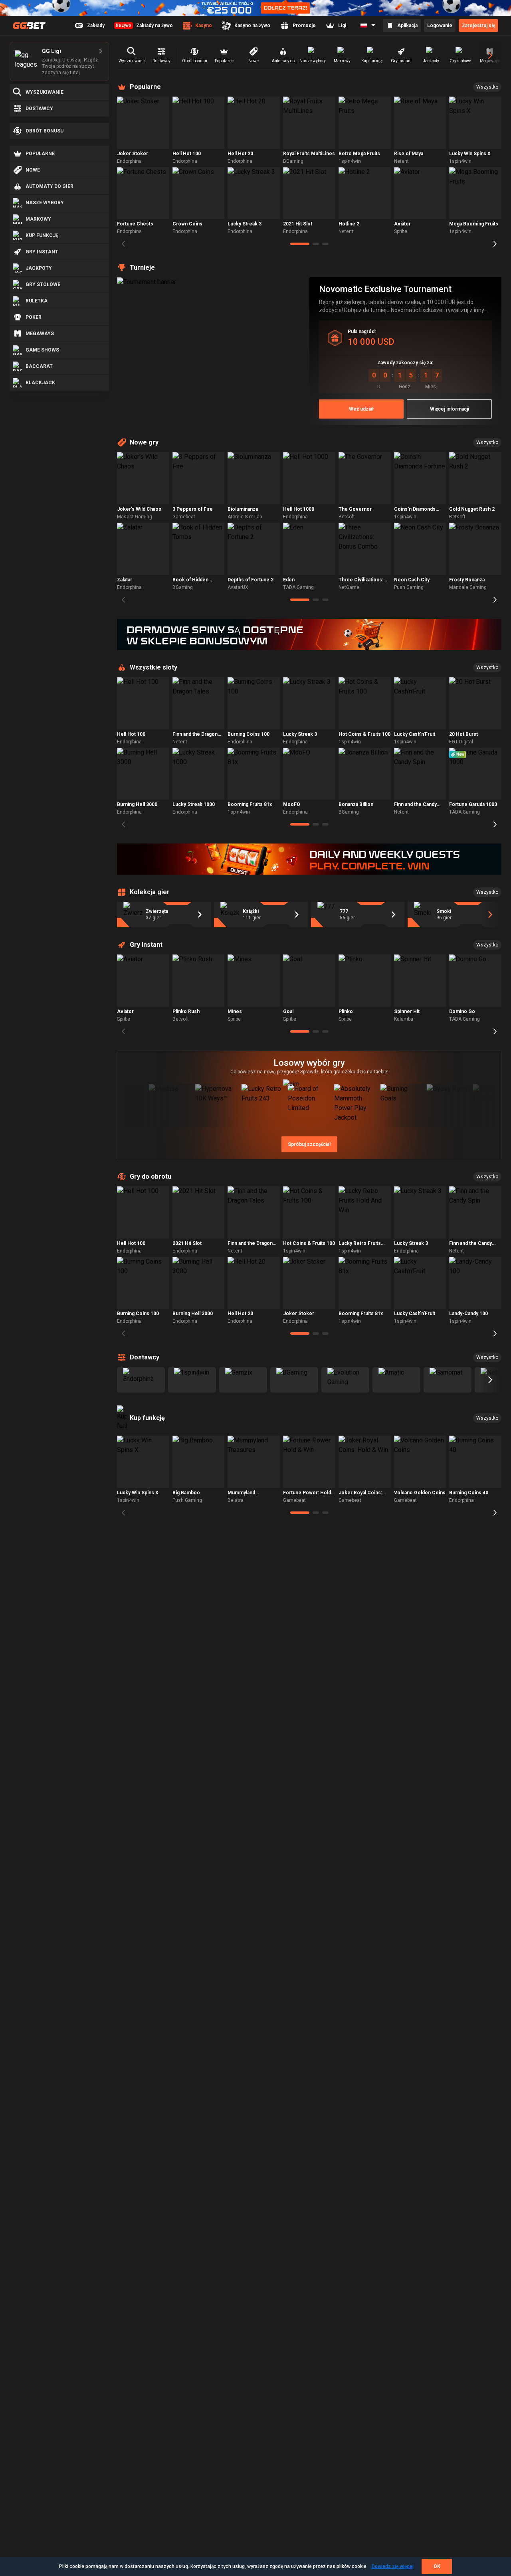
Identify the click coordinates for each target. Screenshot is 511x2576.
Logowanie (440, 26)
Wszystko (487, 87)
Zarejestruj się (478, 26)
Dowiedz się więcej (393, 2566)
